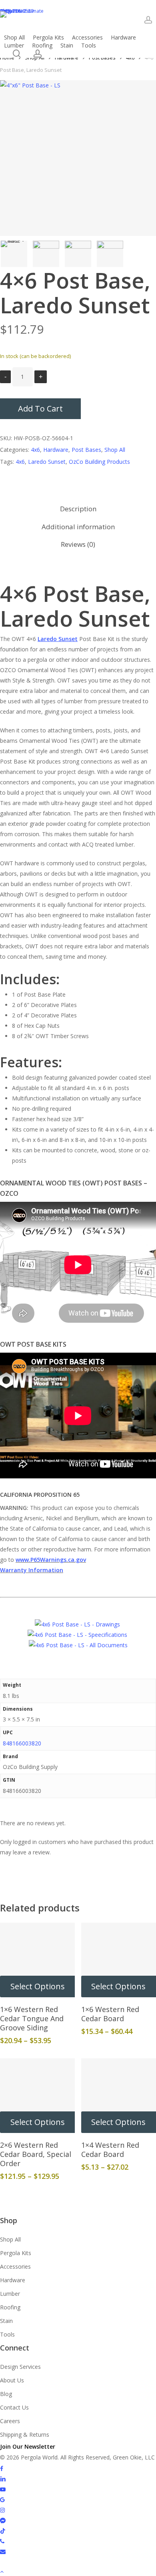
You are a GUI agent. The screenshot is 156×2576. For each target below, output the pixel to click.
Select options (38, 1986)
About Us (12, 2380)
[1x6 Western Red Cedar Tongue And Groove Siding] (37, 1960)
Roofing (10, 2307)
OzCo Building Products (99, 462)
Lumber (10, 2294)
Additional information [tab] (78, 527)
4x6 (35, 450)
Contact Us (14, 2407)
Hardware (56, 450)
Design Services (20, 2367)
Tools (7, 2334)
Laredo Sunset (47, 462)
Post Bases (86, 450)
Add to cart (40, 409)
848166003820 (22, 1743)
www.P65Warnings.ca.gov (51, 1560)
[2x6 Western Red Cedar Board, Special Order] (37, 2096)
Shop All (115, 450)
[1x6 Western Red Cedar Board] (119, 1960)
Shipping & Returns (25, 2435)
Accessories (15, 2266)
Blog (6, 2394)
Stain (6, 2321)
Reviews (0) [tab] (78, 544)
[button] (78, 2571)
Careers (10, 2421)
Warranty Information (32, 1570)
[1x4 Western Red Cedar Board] (119, 2096)
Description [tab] (78, 509)
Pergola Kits (16, 2253)
